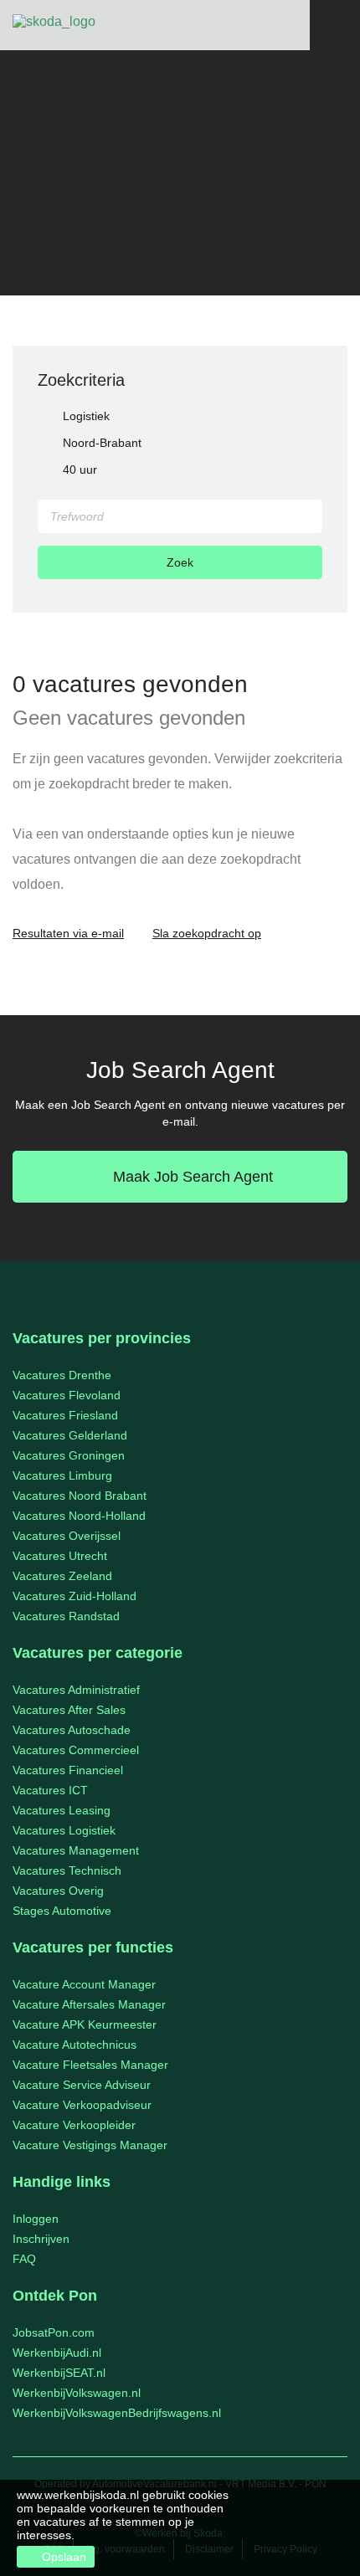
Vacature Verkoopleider (74, 2125)
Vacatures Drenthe (62, 1375)
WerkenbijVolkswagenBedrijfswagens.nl (117, 2413)
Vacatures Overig (58, 1891)
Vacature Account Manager (84, 1984)
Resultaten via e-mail (68, 933)
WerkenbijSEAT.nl (59, 2373)
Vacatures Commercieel (76, 1750)
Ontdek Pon (55, 2296)
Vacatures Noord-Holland (79, 1516)
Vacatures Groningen (69, 1455)
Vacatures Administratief (76, 1690)
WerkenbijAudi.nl (57, 2353)
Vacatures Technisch (67, 1870)
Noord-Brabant (102, 443)
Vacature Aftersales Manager (89, 2004)
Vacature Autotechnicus (75, 2045)
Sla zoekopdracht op (207, 933)
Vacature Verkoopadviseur (82, 2105)
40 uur (80, 470)
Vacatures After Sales (69, 1710)
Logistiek (86, 416)
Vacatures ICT (50, 1790)
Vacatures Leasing (62, 1810)
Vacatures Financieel (68, 1770)
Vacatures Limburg (62, 1475)
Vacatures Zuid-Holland (75, 1596)
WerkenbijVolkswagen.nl (77, 2393)
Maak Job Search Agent (193, 1177)
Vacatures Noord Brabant (80, 1496)
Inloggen (36, 2219)
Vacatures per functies (93, 1947)
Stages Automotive (62, 1911)
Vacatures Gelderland (70, 1435)
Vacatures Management (76, 1850)
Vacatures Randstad (66, 1616)
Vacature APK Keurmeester (85, 2024)
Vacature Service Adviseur (82, 2085)
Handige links (62, 2182)
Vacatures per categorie (98, 1653)
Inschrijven (41, 2239)
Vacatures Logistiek (64, 1830)
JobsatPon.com (54, 2332)
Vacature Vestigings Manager (90, 2145)
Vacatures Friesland (65, 1415)
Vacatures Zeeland (62, 1576)
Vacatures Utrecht (60, 1556)
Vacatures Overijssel (67, 1536)
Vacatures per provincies (102, 1338)
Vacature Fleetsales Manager (90, 2065)
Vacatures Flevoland (67, 1395)
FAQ (24, 2259)
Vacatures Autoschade (72, 1730)
